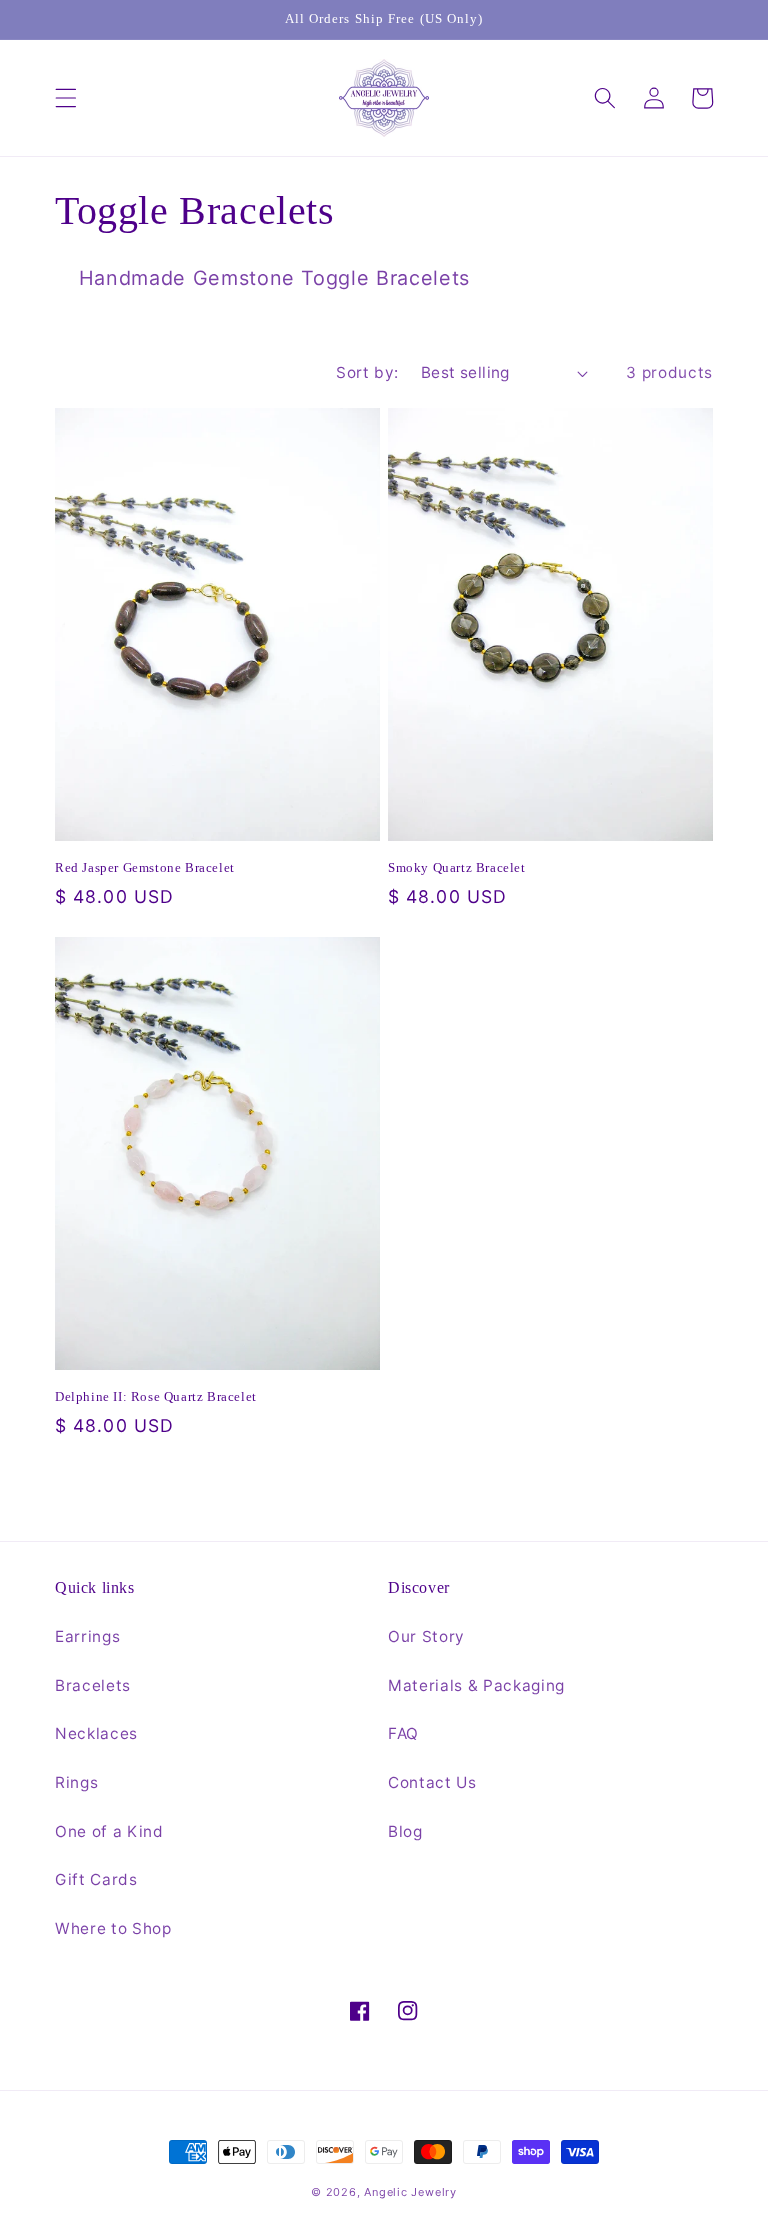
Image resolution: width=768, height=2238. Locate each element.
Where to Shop (113, 1928)
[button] (66, 98)
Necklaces (96, 1733)
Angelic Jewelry (410, 2192)
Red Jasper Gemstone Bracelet (145, 867)
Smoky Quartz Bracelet (457, 867)
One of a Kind (109, 1831)
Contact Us (432, 1782)
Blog (405, 1831)
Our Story (426, 1636)
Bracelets (93, 1685)
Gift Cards (96, 1879)
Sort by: (367, 372)
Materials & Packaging (476, 1685)
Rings (76, 1782)
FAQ (403, 1733)
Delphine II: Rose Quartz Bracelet (156, 1396)
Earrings (87, 1636)
